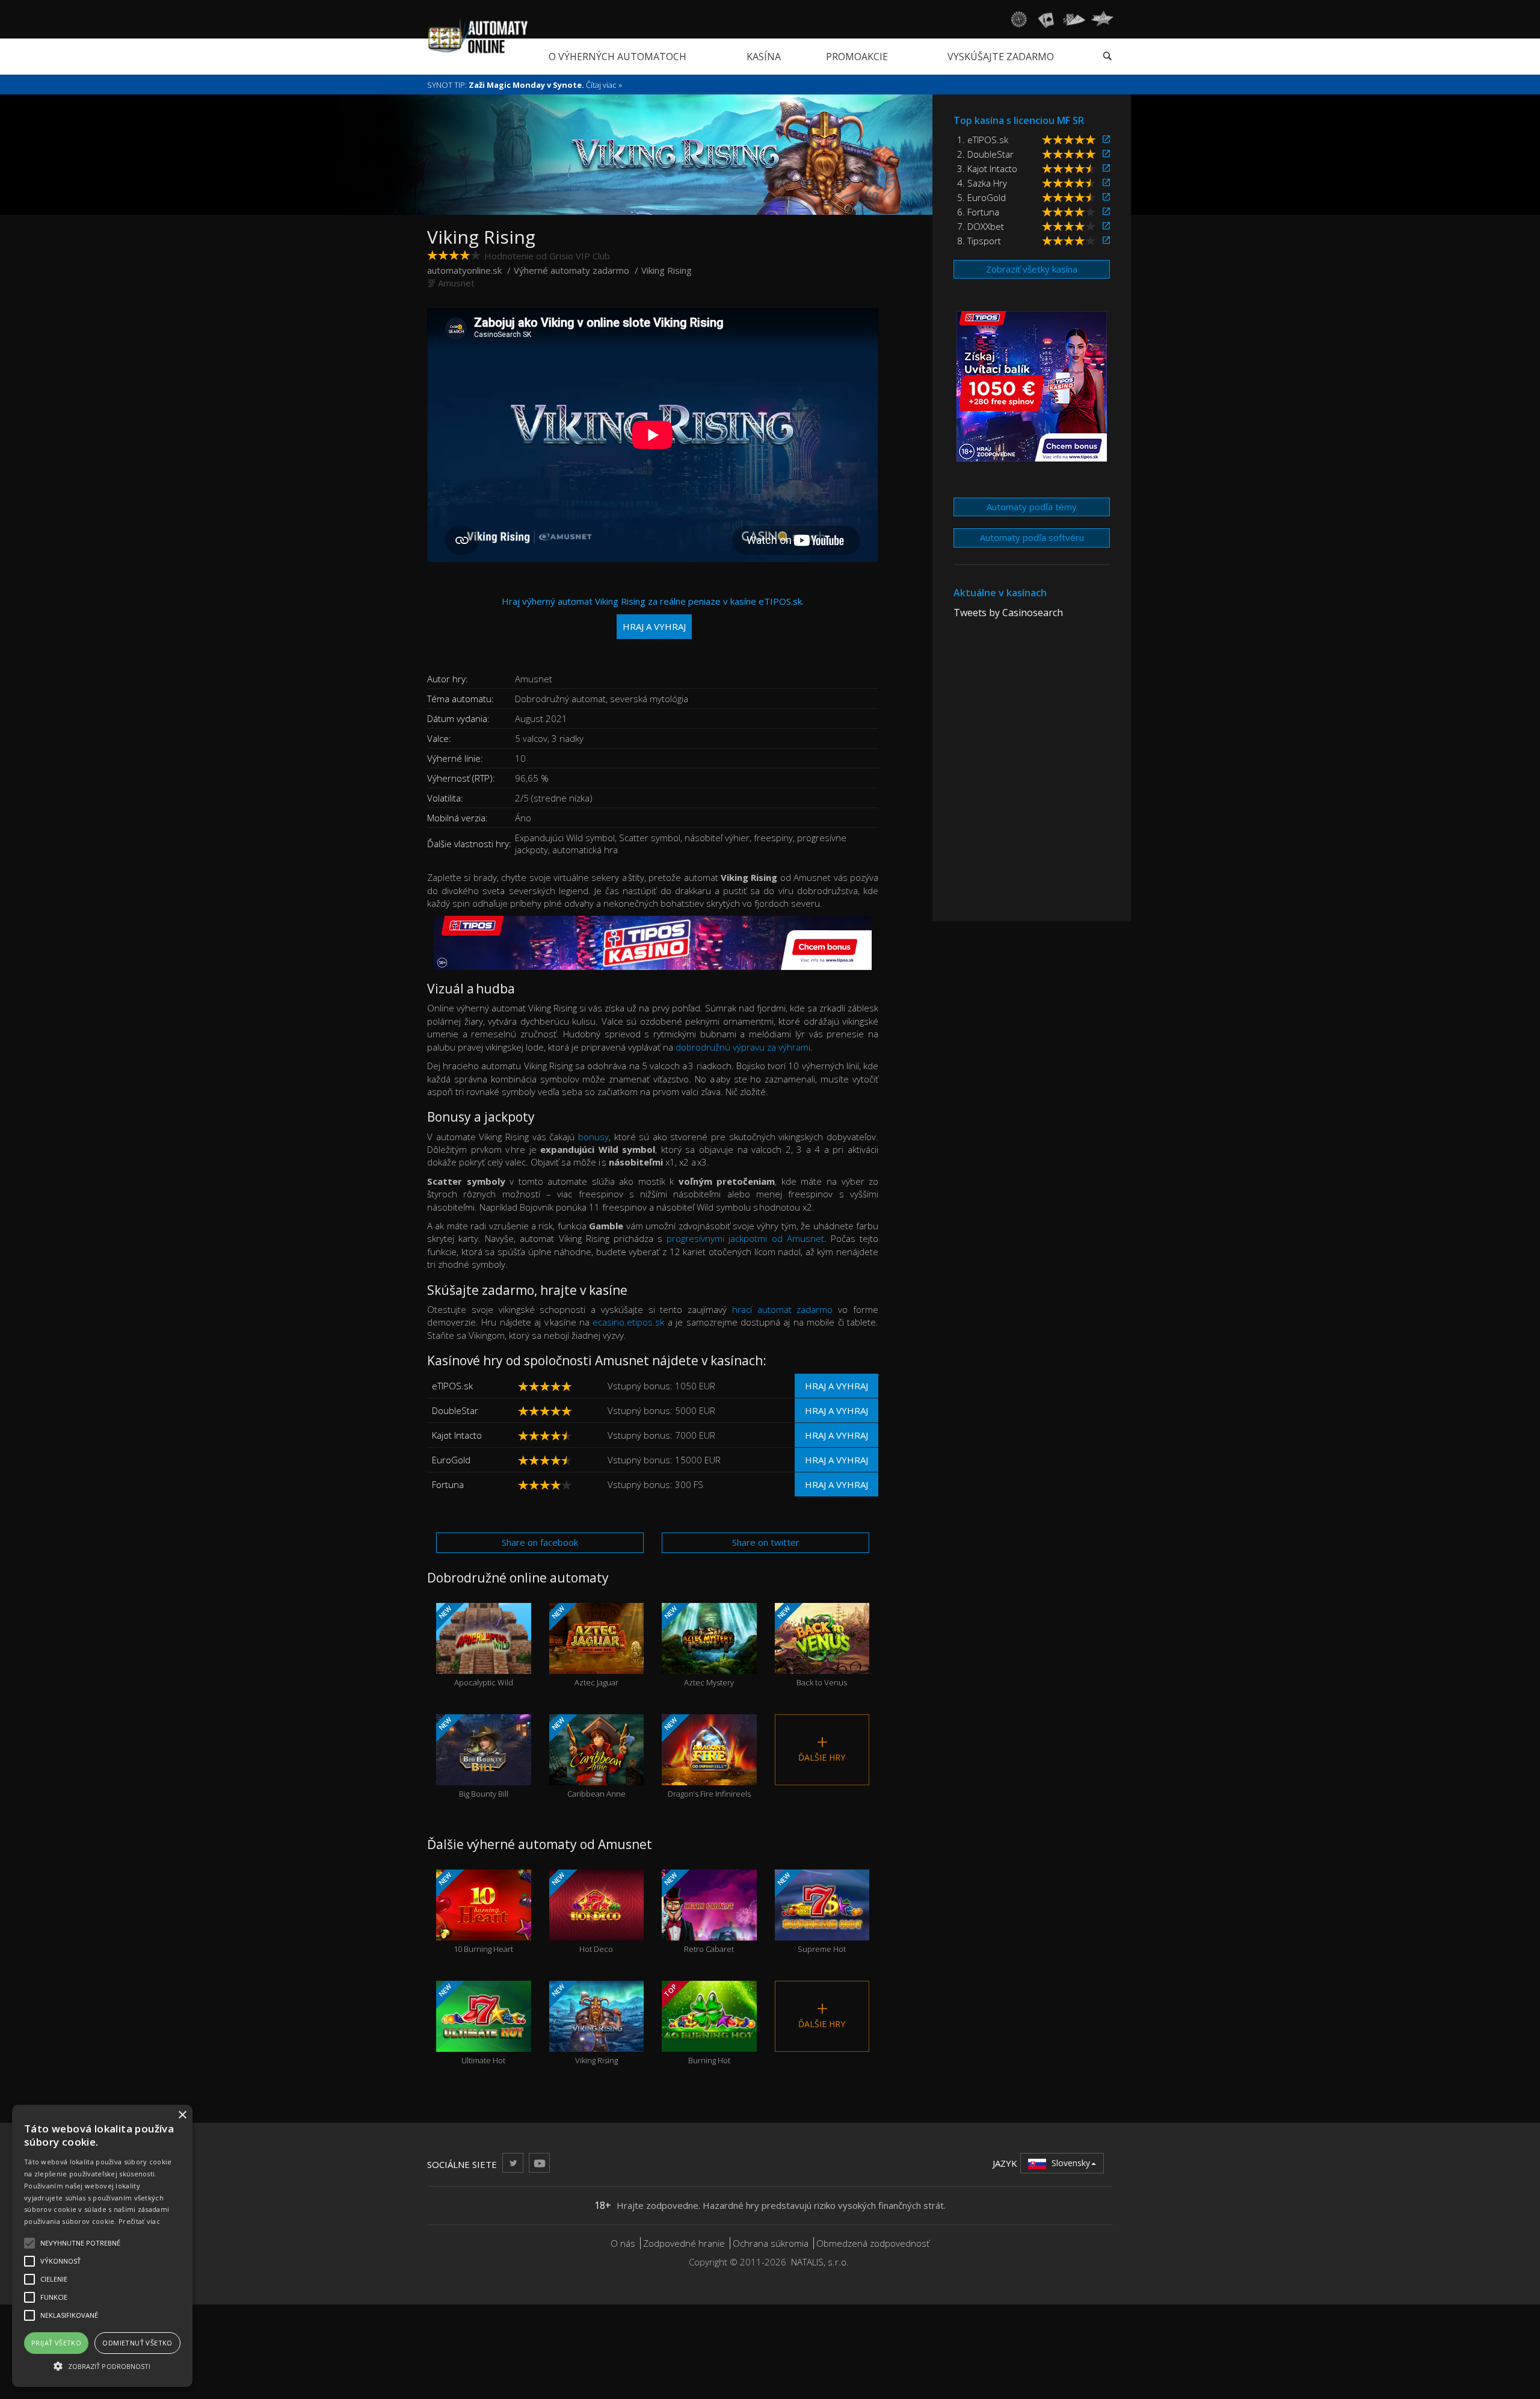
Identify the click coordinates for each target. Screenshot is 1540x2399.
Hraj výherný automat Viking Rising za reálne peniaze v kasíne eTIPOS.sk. (653, 613)
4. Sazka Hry (982, 183)
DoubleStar (455, 1410)
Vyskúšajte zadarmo (1001, 57)
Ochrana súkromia (771, 2243)
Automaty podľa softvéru (1032, 537)
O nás (623, 2243)
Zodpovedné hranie (684, 2243)
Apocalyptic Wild (475, 1646)
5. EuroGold (981, 197)
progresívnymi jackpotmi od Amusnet (745, 1238)
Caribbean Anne (587, 1757)
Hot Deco (581, 1913)
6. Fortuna (978, 212)
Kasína (764, 57)
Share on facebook (540, 1542)
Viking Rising (583, 2024)
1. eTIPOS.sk (983, 140)
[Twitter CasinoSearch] (513, 2163)
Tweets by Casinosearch (1008, 613)
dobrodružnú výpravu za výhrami (743, 1047)
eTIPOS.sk (452, 1386)
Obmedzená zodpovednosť (873, 2243)
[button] (102, 2366)
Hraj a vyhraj (836, 1386)
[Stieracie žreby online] (1102, 19)
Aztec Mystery (698, 1646)
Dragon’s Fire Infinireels (707, 1757)
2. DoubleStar (985, 154)
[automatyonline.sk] (478, 36)
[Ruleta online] (1018, 19)
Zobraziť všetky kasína (1032, 269)
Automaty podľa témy (1032, 507)
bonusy (593, 1137)
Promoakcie (857, 57)
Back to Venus (811, 1646)
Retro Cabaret (698, 1913)
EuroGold (451, 1460)
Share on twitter (766, 1542)
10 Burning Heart (475, 1913)
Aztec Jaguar (584, 1646)
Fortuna (448, 1484)
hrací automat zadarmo (783, 1309)
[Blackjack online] (1046, 19)
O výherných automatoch (618, 57)
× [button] (182, 2115)
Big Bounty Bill (473, 1757)
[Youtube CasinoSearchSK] (539, 2163)
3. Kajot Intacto (987, 168)
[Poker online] (1074, 19)
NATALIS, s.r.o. (820, 2262)
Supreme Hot (810, 1913)
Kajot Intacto (457, 1435)
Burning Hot (696, 2024)
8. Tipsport (979, 241)
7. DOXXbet (981, 226)
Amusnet (456, 283)
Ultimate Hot (471, 2024)
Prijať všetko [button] (56, 2343)
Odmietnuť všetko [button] (137, 2343)
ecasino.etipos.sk (628, 1322)
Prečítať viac (139, 2221)
